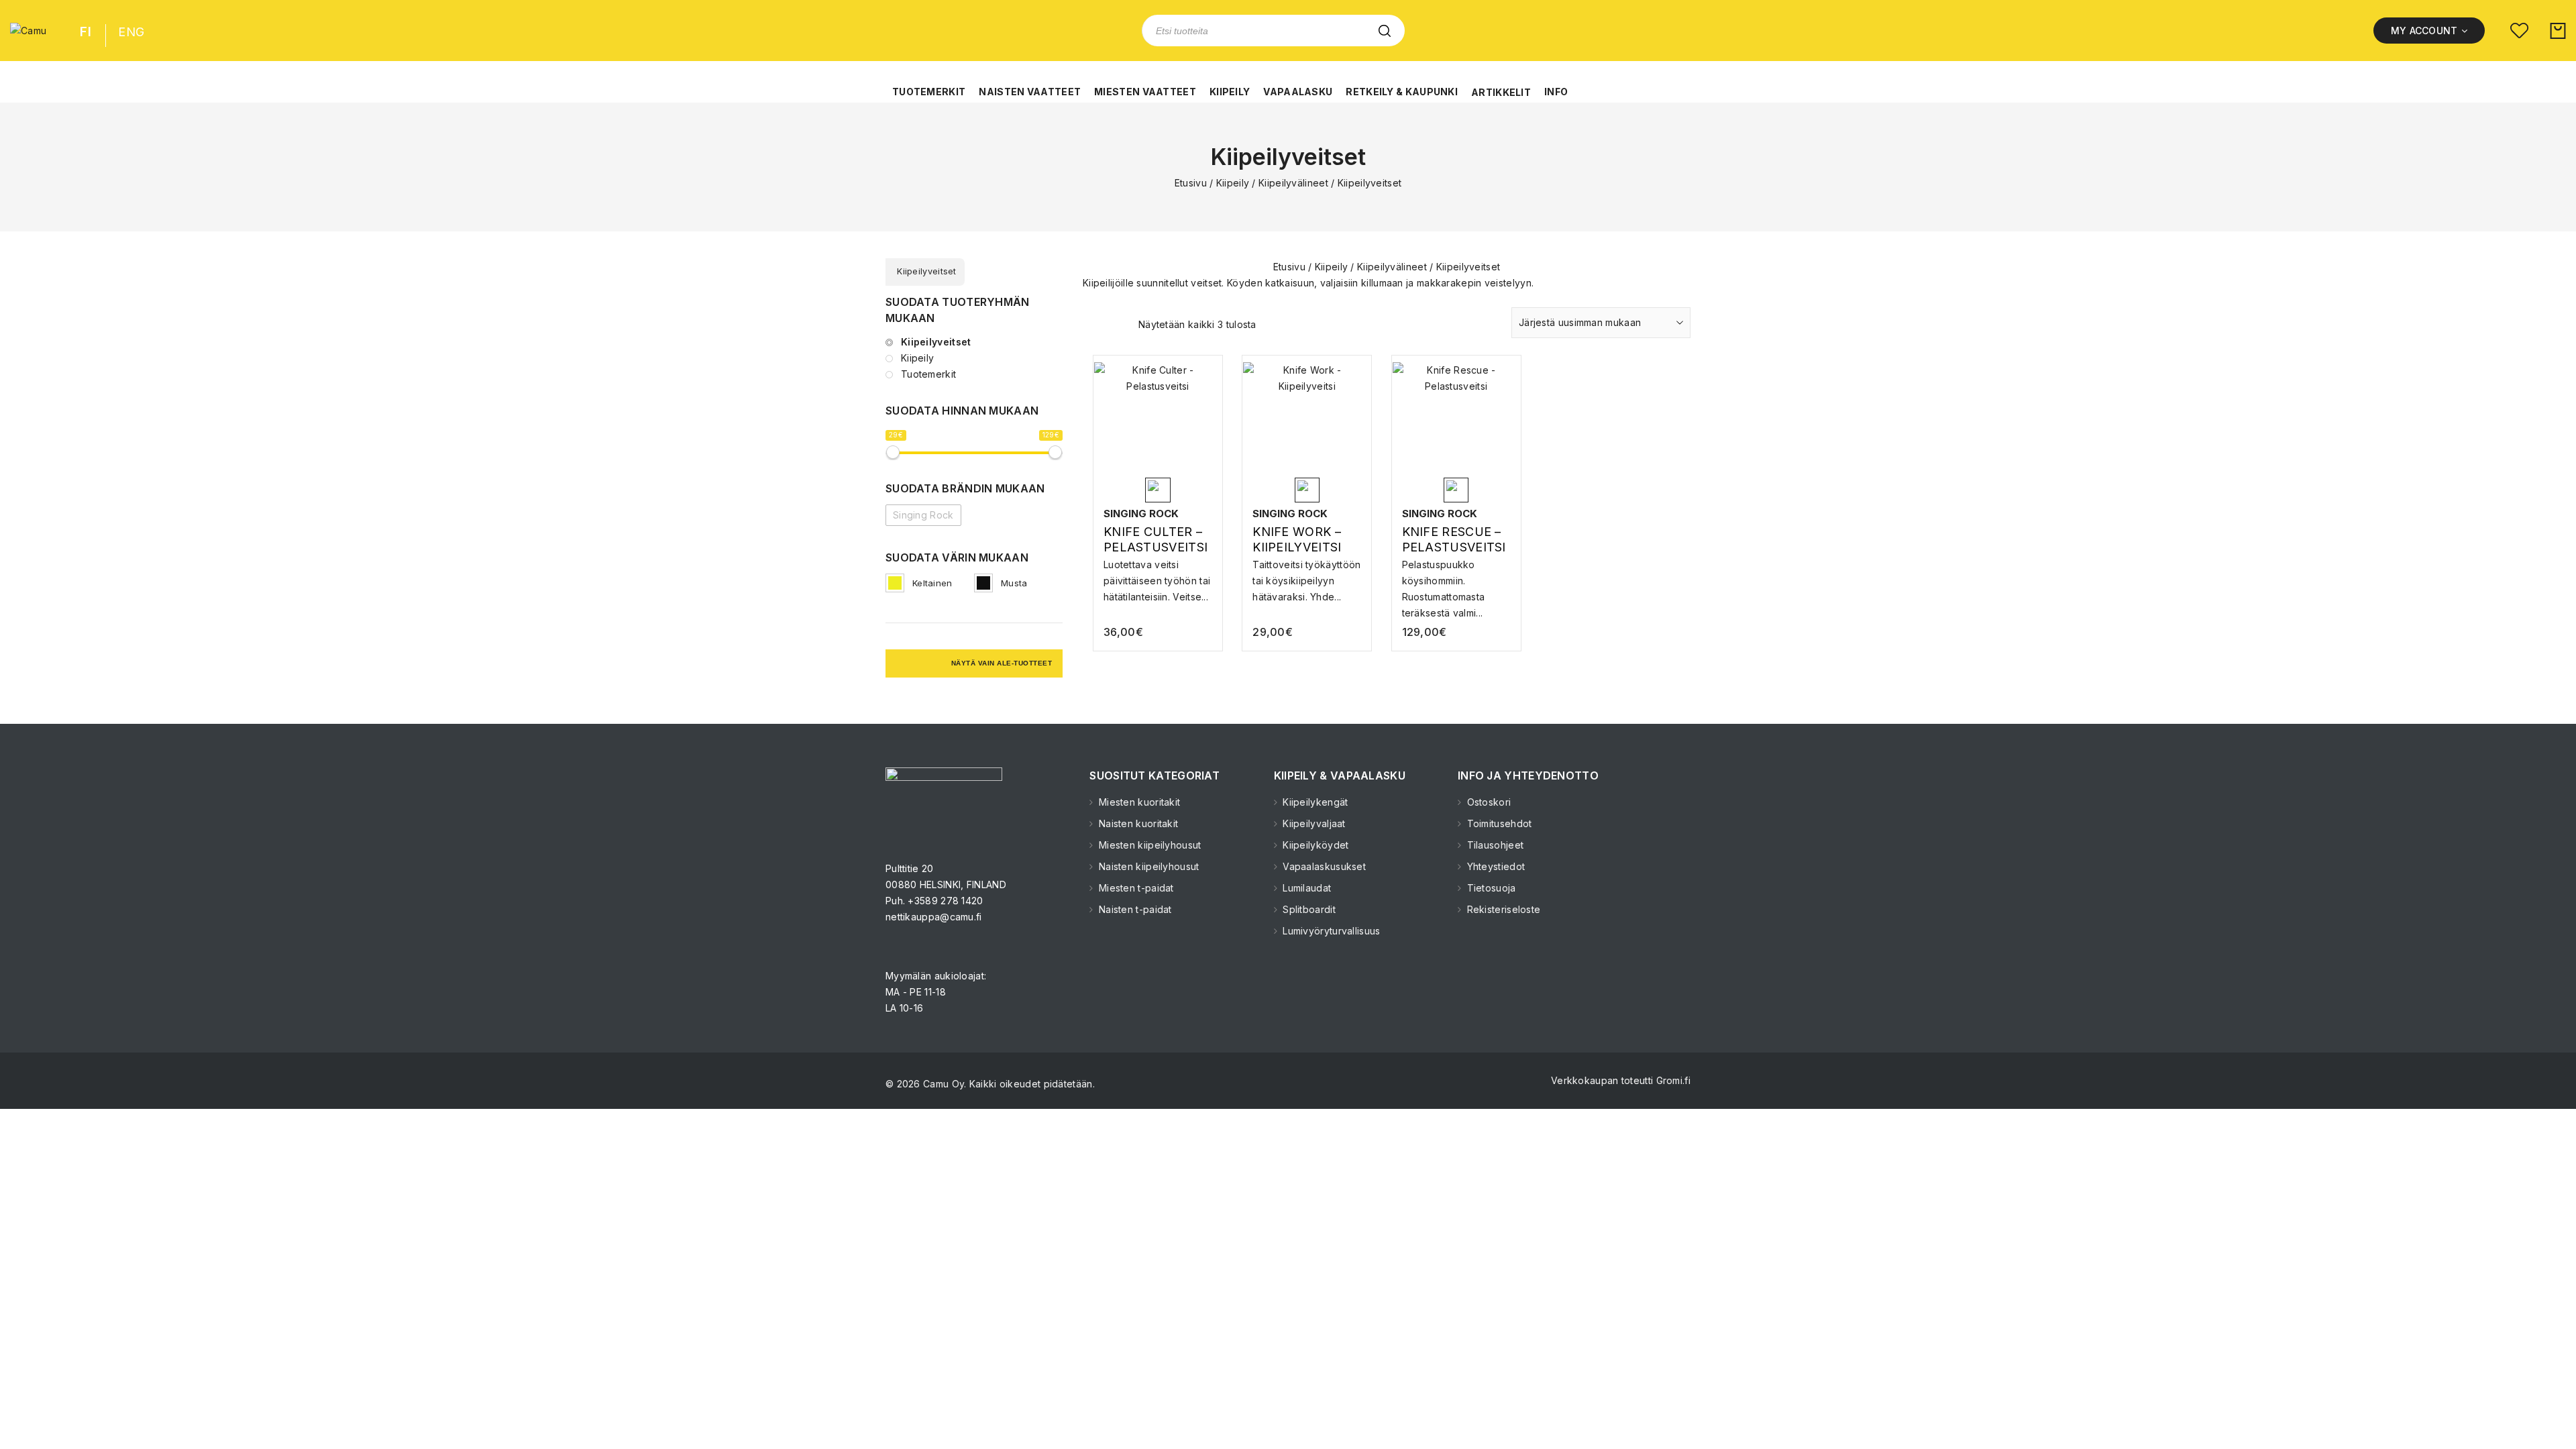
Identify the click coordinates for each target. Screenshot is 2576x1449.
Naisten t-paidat (1134, 909)
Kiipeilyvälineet (1293, 183)
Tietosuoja (1490, 888)
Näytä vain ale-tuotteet (1002, 663)
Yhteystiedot (1494, 866)
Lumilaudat (1305, 888)
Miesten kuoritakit (1138, 802)
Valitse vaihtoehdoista (1158, 577)
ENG (131, 32)
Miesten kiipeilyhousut (1148, 845)
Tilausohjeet (1494, 845)
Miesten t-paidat (1135, 888)
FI (86, 32)
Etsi (1385, 31)
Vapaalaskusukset (1323, 866)
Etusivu (1191, 183)
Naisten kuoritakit (1137, 823)
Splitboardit (1308, 909)
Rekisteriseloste (1502, 909)
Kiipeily (1233, 183)
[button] (929, 85)
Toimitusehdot (1498, 823)
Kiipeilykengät (1314, 802)
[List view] (1114, 326)
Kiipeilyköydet (1314, 845)
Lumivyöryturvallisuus (1330, 931)
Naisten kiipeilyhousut (1147, 866)
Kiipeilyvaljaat (1313, 823)
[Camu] (28, 31)
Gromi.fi (1673, 1080)
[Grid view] (1091, 326)
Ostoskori (1487, 802)
